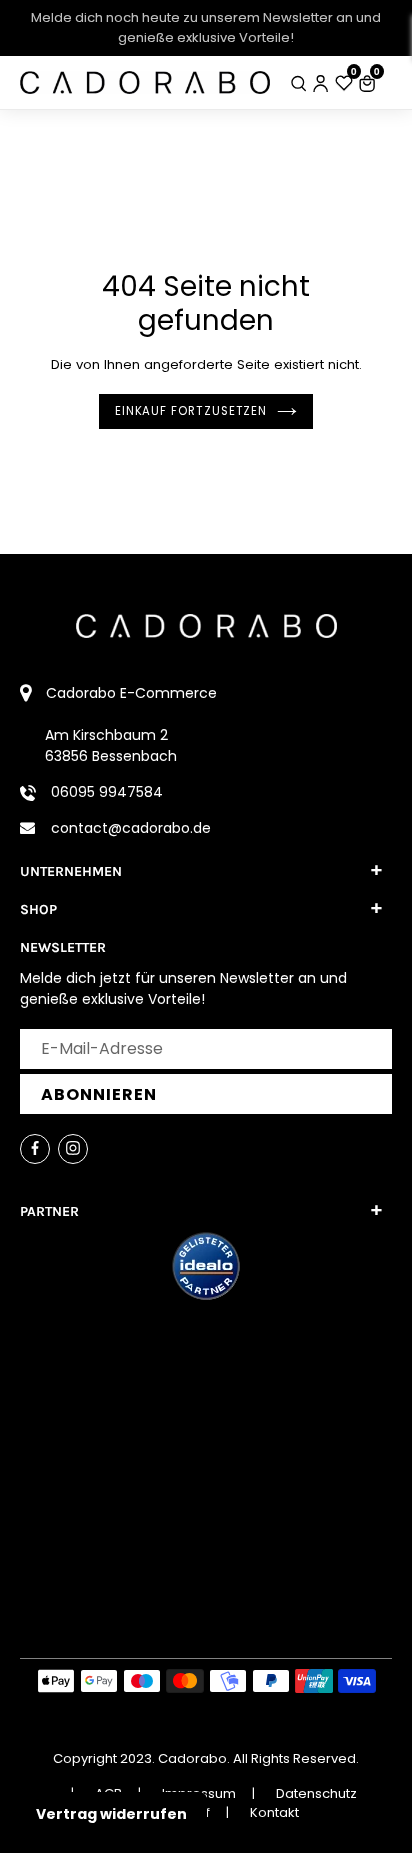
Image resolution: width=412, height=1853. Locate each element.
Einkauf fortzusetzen (191, 411)
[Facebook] (35, 1149)
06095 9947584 (107, 792)
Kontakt (274, 1812)
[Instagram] (73, 1149)
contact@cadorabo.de (131, 828)
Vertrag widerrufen (111, 1814)
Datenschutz (316, 1793)
